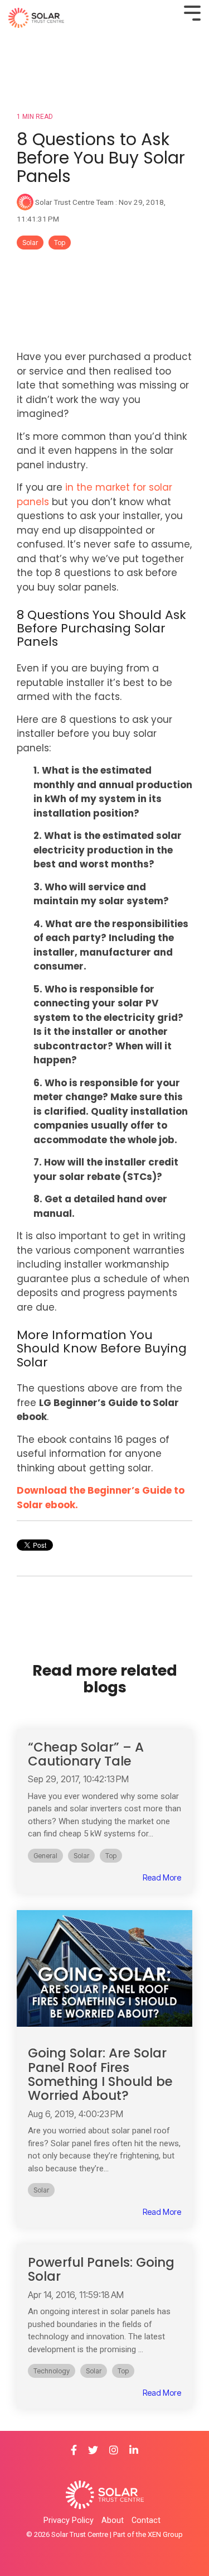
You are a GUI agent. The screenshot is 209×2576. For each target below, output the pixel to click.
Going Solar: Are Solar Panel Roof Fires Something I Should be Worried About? (100, 2074)
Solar (30, 243)
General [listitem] (45, 1856)
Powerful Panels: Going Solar (101, 2269)
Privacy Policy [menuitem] (69, 2520)
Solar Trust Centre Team (74, 202)
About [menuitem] (113, 2520)
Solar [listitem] (81, 1856)
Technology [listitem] (52, 2371)
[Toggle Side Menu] (192, 12)
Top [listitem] (111, 1856)
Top (60, 243)
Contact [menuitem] (146, 2520)
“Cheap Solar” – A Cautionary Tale (86, 1754)
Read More (162, 1878)
